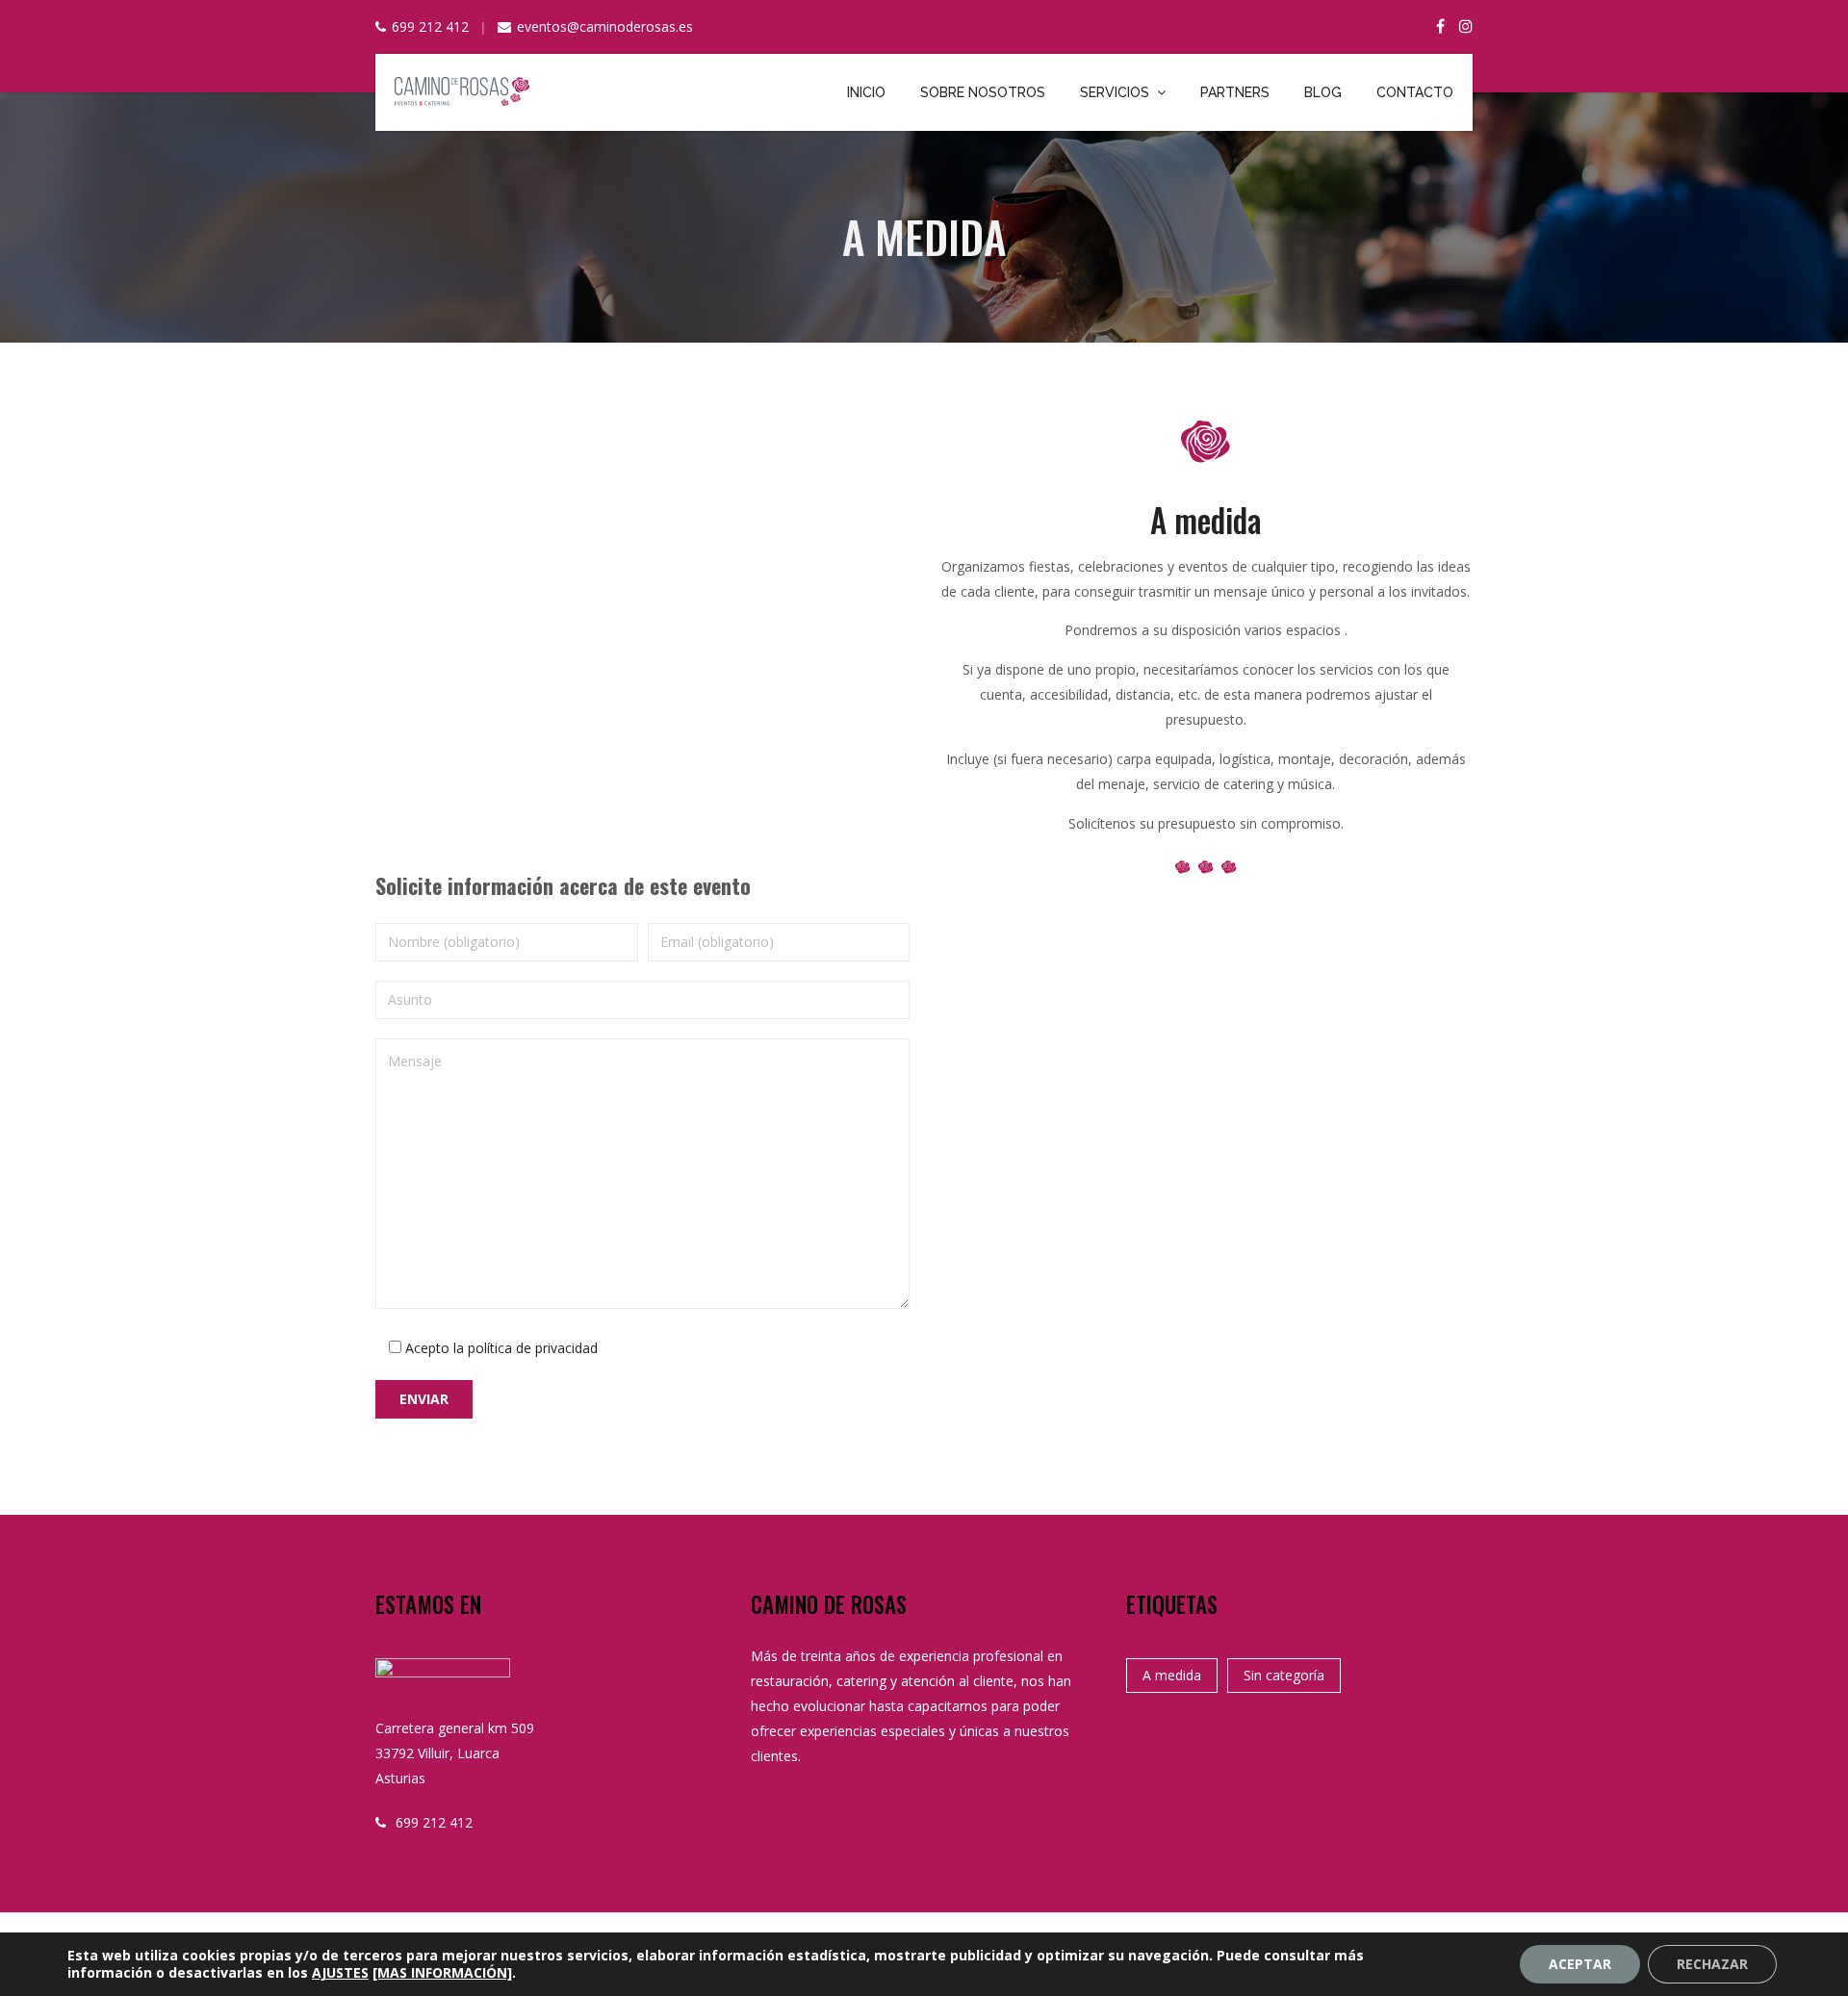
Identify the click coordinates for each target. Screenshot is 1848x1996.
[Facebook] (1440, 26)
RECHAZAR (1712, 1964)
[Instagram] (1466, 26)
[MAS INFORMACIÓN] (442, 1972)
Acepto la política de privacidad (501, 1348)
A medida (1172, 1675)
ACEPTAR (1580, 1964)
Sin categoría (1284, 1675)
